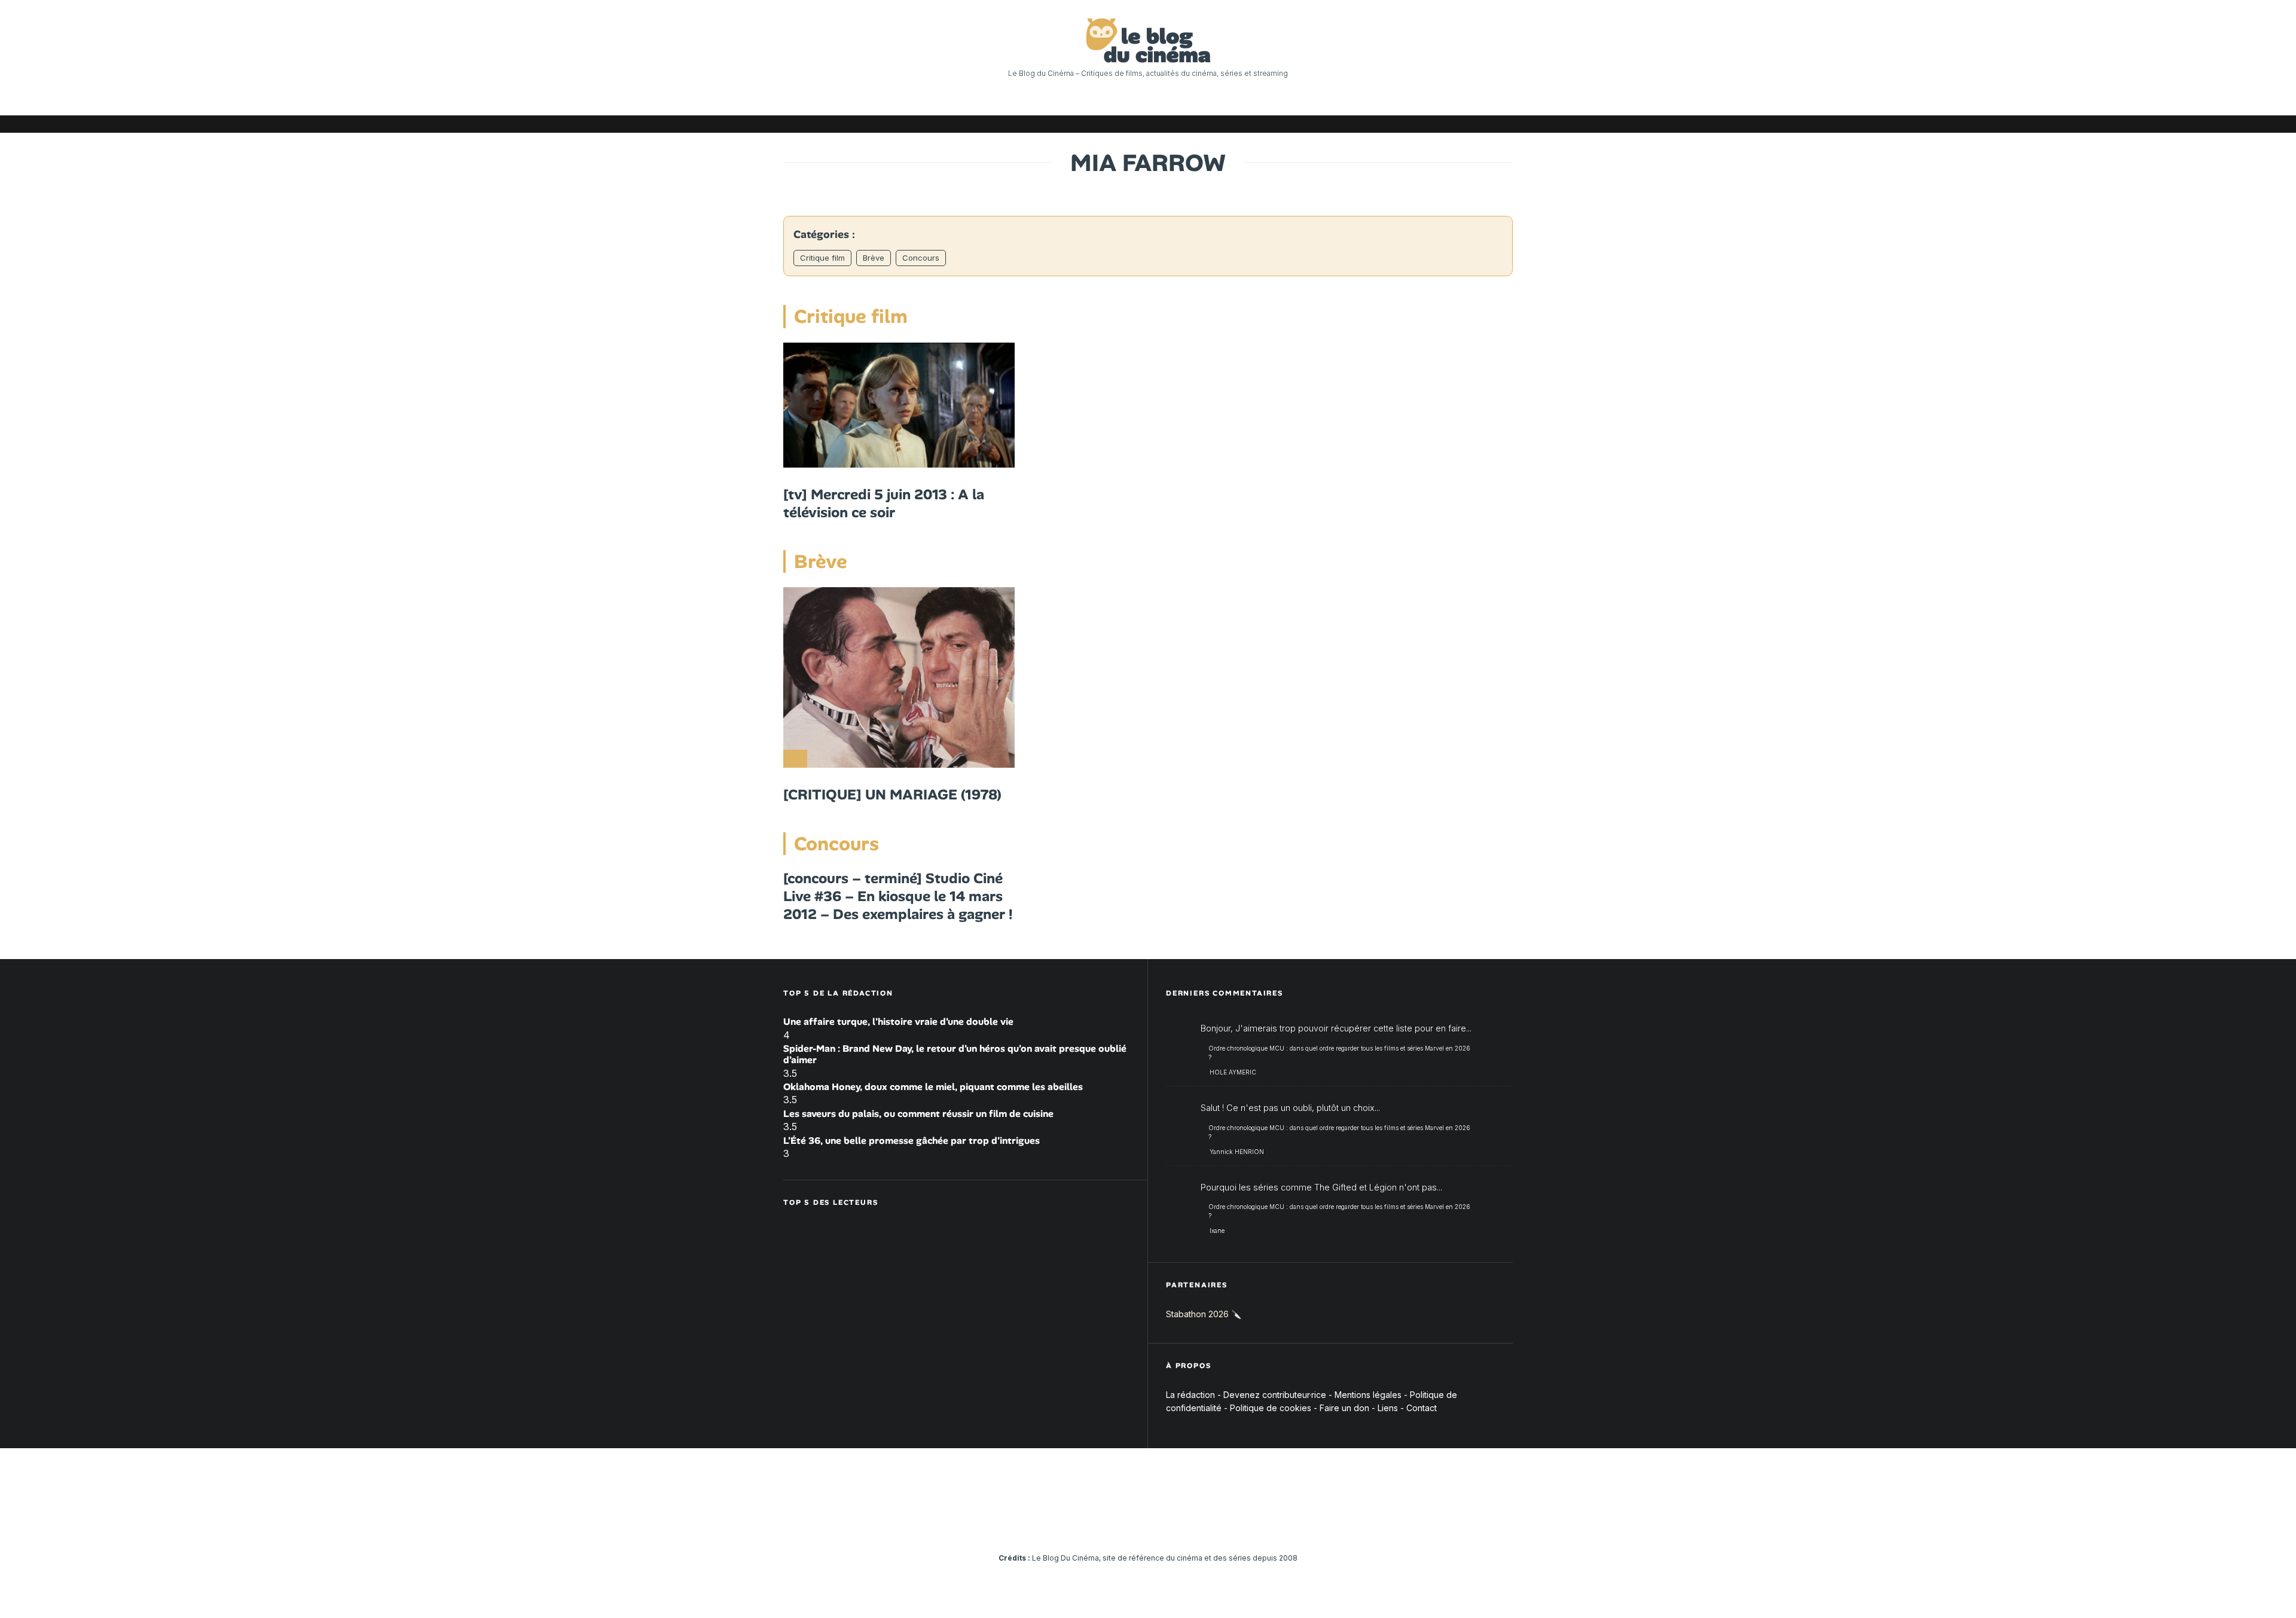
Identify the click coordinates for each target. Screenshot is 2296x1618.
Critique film (822, 258)
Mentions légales (1368, 1395)
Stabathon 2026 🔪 (1204, 1314)
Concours (921, 258)
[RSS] (1504, 124)
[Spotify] (1486, 124)
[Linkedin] (1432, 124)
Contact (1422, 1408)
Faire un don (1344, 1408)
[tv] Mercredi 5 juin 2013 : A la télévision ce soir (884, 503)
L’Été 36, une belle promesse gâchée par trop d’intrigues (912, 1141)
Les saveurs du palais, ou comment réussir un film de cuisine (918, 1114)
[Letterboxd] (1468, 124)
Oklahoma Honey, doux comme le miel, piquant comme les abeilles (933, 1087)
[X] (1378, 124)
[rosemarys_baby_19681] (899, 405)
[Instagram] (1396, 124)
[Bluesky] (1450, 124)
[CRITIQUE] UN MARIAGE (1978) (892, 795)
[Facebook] (1360, 124)
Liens (1388, 1408)
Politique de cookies (1271, 1408)
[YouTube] (1414, 124)
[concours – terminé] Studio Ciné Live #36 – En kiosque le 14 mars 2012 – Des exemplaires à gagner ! (898, 896)
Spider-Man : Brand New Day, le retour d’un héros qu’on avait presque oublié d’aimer (955, 1054)
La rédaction (1190, 1395)
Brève (874, 258)
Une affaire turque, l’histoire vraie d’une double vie (898, 1022)
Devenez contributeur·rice (1275, 1395)
